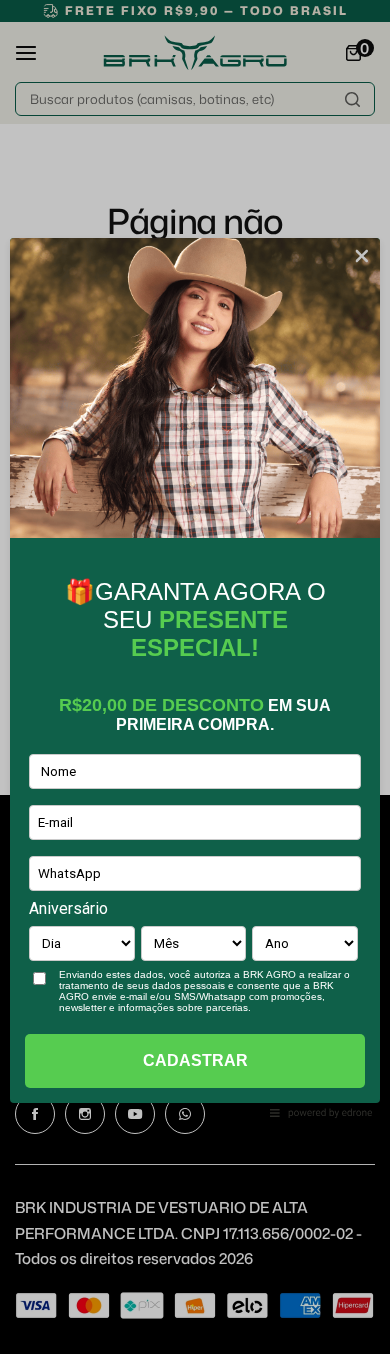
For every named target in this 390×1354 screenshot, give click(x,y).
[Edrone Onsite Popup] (195, 677)
